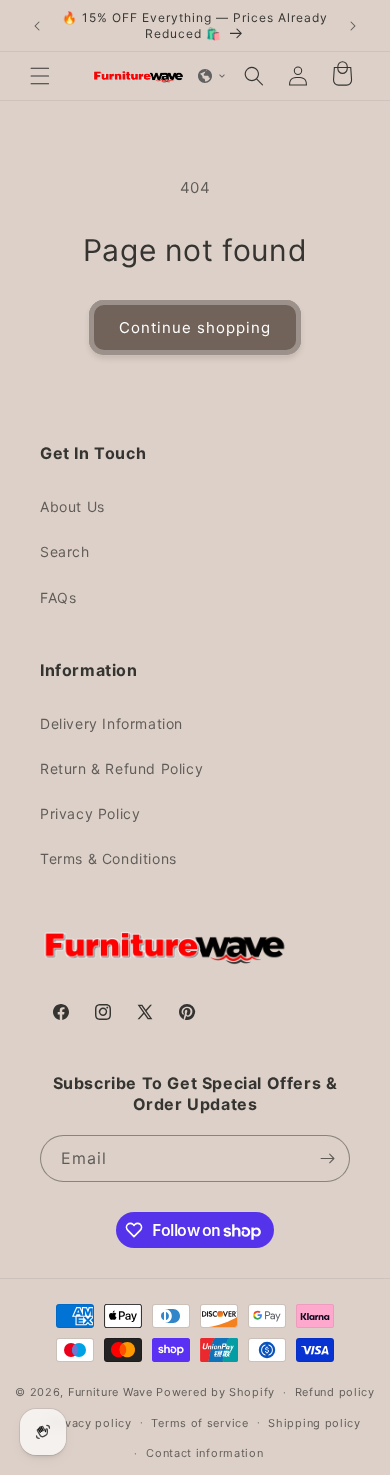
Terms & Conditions (108, 858)
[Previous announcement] (37, 26)
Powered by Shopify (215, 1392)
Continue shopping (195, 327)
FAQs (58, 597)
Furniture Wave (110, 1392)
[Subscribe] (327, 1158)
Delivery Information (111, 723)
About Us (72, 506)
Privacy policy (90, 1423)
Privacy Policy (90, 813)
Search (65, 551)
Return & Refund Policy (121, 768)
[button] (40, 76)
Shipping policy (314, 1423)
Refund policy (335, 1392)
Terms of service (199, 1423)
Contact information (204, 1453)
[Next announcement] (353, 26)
